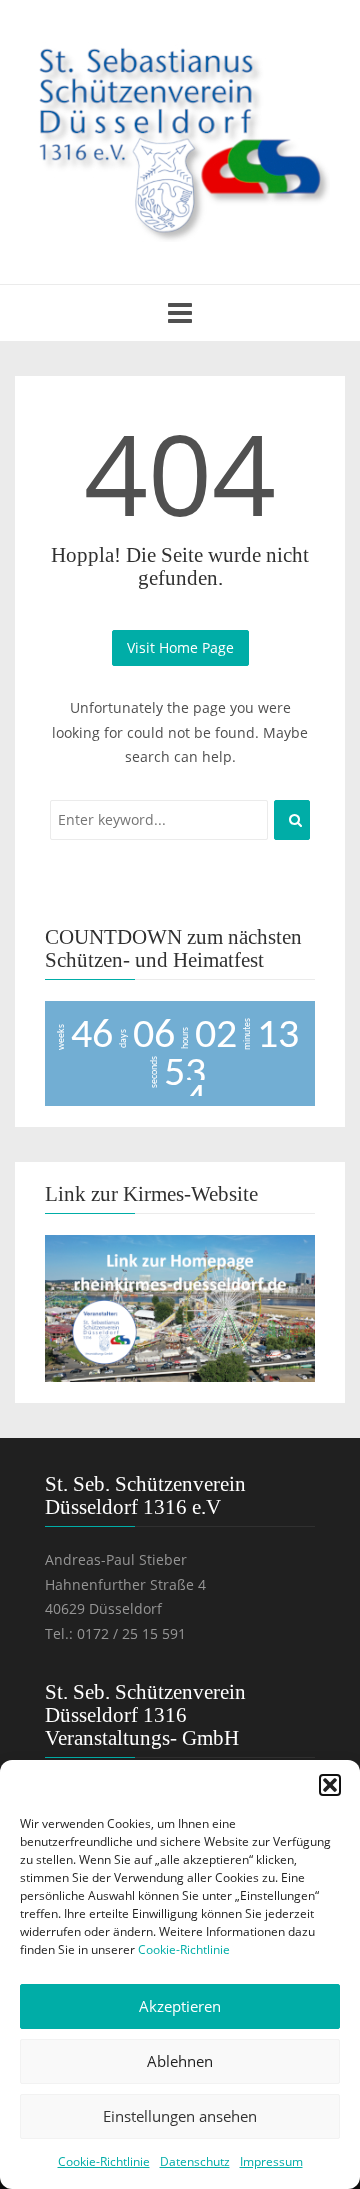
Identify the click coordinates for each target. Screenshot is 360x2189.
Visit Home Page (180, 647)
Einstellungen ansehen (180, 2116)
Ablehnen (180, 2061)
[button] (330, 1785)
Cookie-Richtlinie (184, 1949)
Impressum (271, 2161)
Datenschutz (195, 2161)
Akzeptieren (180, 2006)
